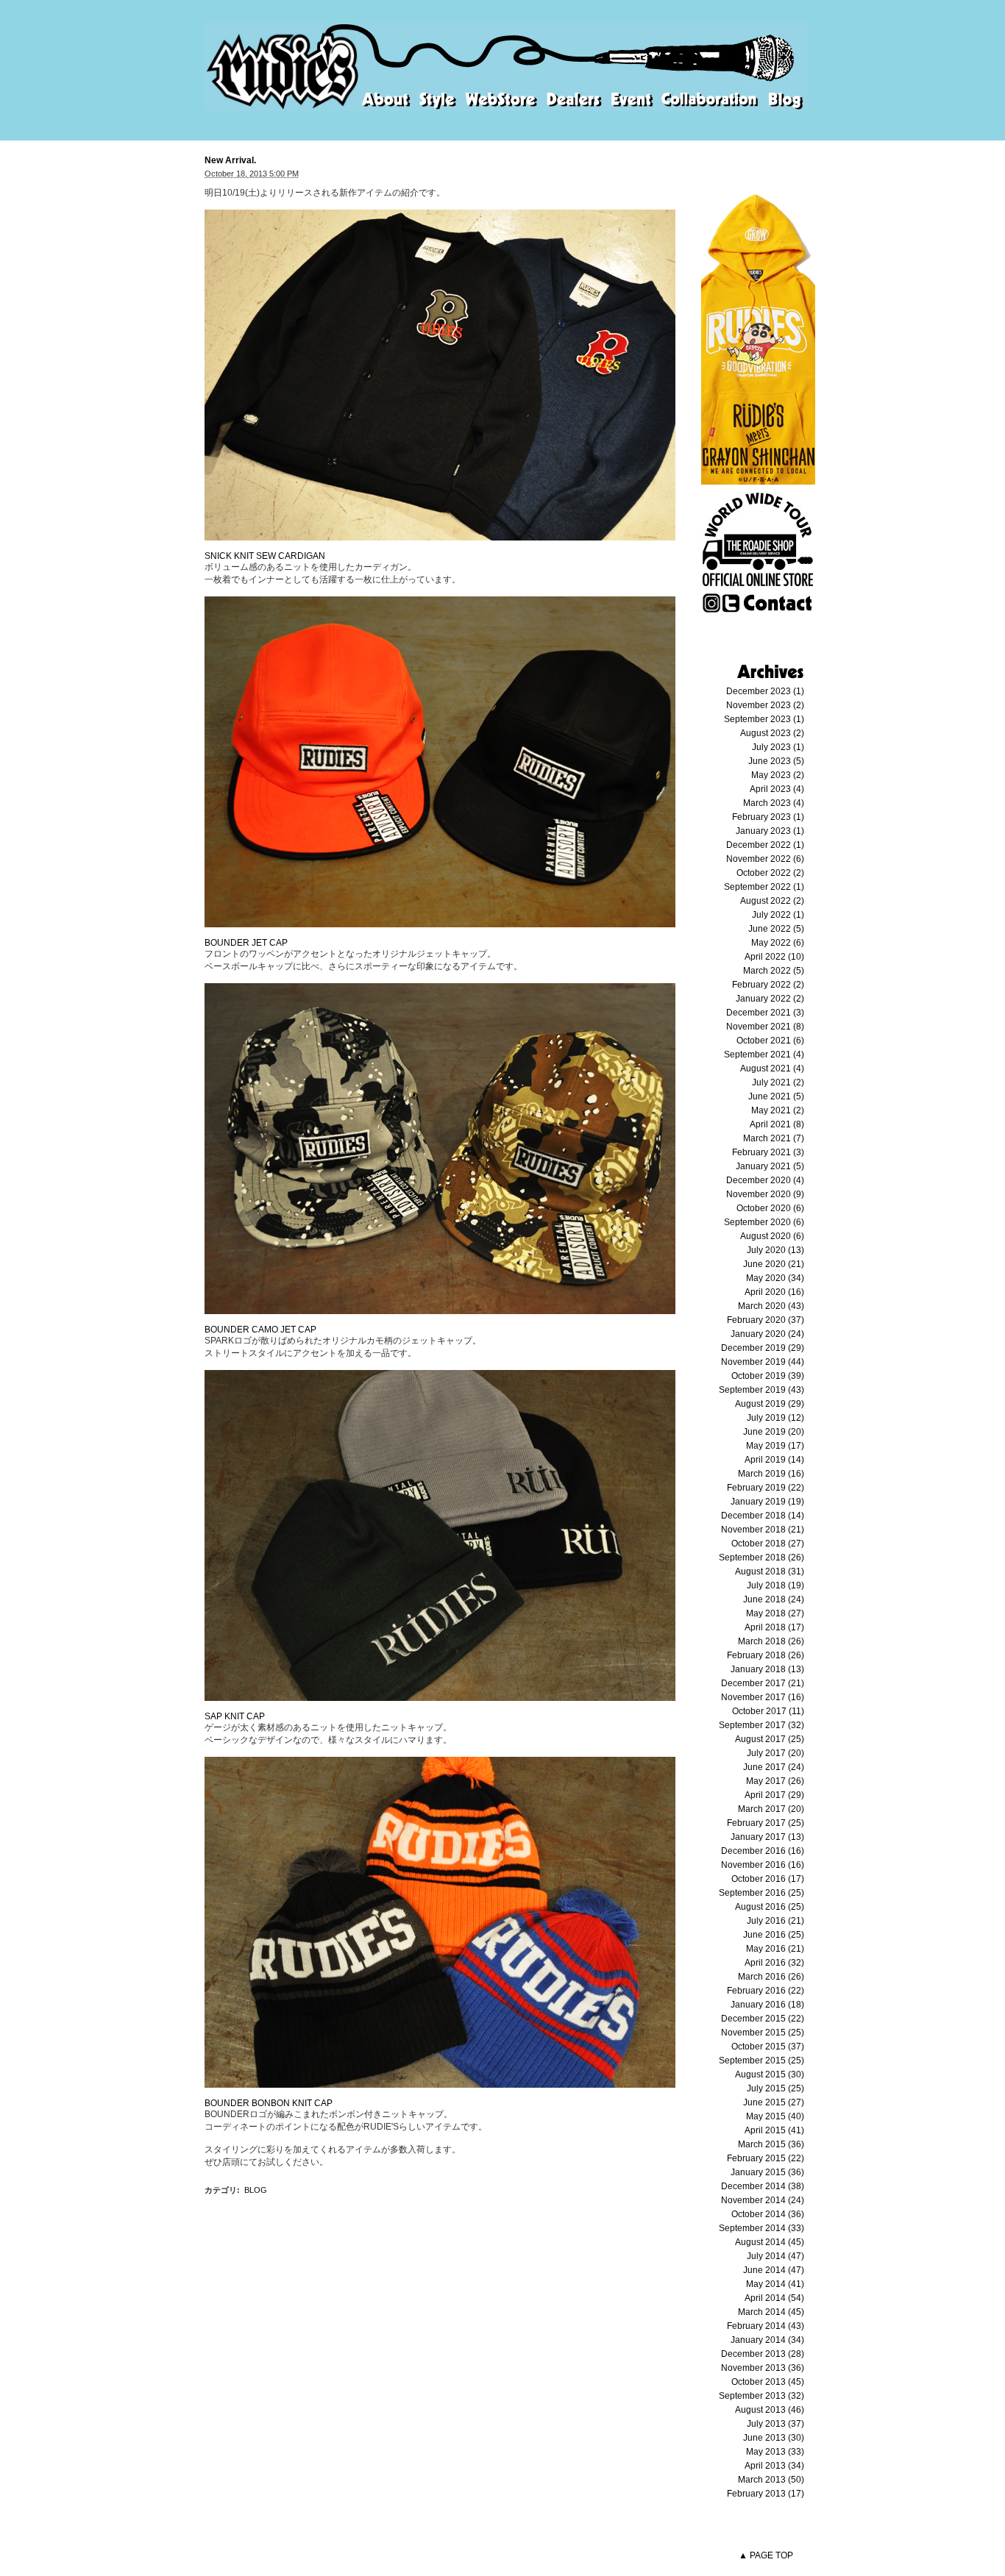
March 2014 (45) (771, 2312)
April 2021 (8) (777, 1124)
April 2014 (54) (774, 2298)
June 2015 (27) (774, 2102)
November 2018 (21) (763, 1530)
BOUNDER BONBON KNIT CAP (269, 2103)
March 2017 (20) (771, 1809)
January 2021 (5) (770, 1166)
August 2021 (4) (772, 1068)
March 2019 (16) (771, 1474)
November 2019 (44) (763, 1362)
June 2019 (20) (774, 1432)
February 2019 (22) (766, 1488)
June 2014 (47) (774, 2270)
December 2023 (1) (765, 691)
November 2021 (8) (765, 1027)
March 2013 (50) (771, 2480)
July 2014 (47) (775, 2256)
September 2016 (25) (761, 1893)
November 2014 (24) (763, 2200)
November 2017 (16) (763, 1697)
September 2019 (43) (761, 1390)
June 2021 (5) (776, 1096)
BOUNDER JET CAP (246, 943)
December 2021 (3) (765, 1013)
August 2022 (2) (772, 901)
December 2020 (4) (765, 1180)
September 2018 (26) (761, 1558)
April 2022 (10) (774, 957)
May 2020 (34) (775, 1278)
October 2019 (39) (768, 1376)
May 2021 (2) (778, 1110)
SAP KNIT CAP (235, 1716)
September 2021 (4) (764, 1055)
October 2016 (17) (768, 1879)
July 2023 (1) (778, 747)
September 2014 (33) (761, 2228)
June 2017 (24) (774, 1767)
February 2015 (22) (766, 2158)
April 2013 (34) (774, 2466)
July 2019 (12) (775, 1418)
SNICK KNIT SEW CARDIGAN (265, 556)
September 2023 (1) (764, 719)
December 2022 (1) (765, 845)
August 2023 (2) (772, 733)
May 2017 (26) (775, 1781)
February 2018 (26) (766, 1655)
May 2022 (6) (778, 943)
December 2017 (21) (763, 1683)
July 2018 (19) (775, 1585)
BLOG (256, 2190)
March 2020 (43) (771, 1306)
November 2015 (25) (763, 2033)
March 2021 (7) (774, 1138)
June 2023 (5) (776, 761)
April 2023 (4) (777, 789)
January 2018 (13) (767, 1669)
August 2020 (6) (772, 1236)
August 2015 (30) (770, 2074)
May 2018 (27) (775, 1613)
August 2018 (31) (770, 1571)
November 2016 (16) (763, 1865)
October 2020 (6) (770, 1208)
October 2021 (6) (770, 1041)
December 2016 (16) (763, 1851)
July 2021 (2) (778, 1082)
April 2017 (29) (774, 1795)
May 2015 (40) (775, 2116)
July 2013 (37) (775, 2424)
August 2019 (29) (770, 1404)
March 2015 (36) (771, 2144)
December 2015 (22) (763, 2019)
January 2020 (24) (767, 1334)
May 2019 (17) (775, 1446)
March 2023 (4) (774, 803)
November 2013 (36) (763, 2368)
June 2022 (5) (776, 929)
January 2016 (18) (767, 2005)
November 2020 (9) (765, 1194)
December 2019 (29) (763, 1348)
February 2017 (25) (766, 1823)
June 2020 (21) (774, 1264)
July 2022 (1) (778, 915)
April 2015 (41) (774, 2130)
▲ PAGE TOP (766, 2555)
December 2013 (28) (763, 2354)
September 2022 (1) (764, 887)
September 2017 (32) (761, 1725)
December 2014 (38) (763, 2186)
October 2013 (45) (768, 2382)
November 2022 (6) (765, 859)
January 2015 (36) (767, 2172)
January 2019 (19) (767, 1502)
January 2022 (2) (770, 999)
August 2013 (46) (770, 2410)
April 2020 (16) (774, 1292)
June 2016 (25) (774, 1935)
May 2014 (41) (775, 2284)
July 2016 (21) (775, 1921)
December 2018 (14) (763, 1516)
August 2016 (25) (770, 1907)
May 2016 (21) (775, 1949)
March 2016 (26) (771, 1977)
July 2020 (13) (775, 1250)
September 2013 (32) (761, 2396)
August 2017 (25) (770, 1739)
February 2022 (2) (768, 985)
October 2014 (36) (768, 2214)
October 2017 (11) (768, 1711)
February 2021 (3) (768, 1152)
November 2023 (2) (765, 705)
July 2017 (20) (775, 1753)
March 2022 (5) (774, 971)
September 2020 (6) (764, 1222)
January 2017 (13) (767, 1837)
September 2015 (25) (761, 2061)
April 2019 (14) (774, 1460)
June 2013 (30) (774, 2438)
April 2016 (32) (774, 1963)
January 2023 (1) (770, 831)
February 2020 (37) (766, 1320)
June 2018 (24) (774, 1599)
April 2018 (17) (774, 1627)
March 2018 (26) (771, 1641)
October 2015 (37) (768, 2047)
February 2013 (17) (766, 2494)
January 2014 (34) (767, 2340)
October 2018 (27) (768, 1544)
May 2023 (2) (778, 775)
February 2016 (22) (766, 1991)
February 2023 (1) (768, 817)
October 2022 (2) (770, 873)
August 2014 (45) (770, 2242)
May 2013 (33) (775, 2452)
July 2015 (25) (775, 2088)
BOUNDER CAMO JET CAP (260, 1330)
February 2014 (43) (766, 2326)
